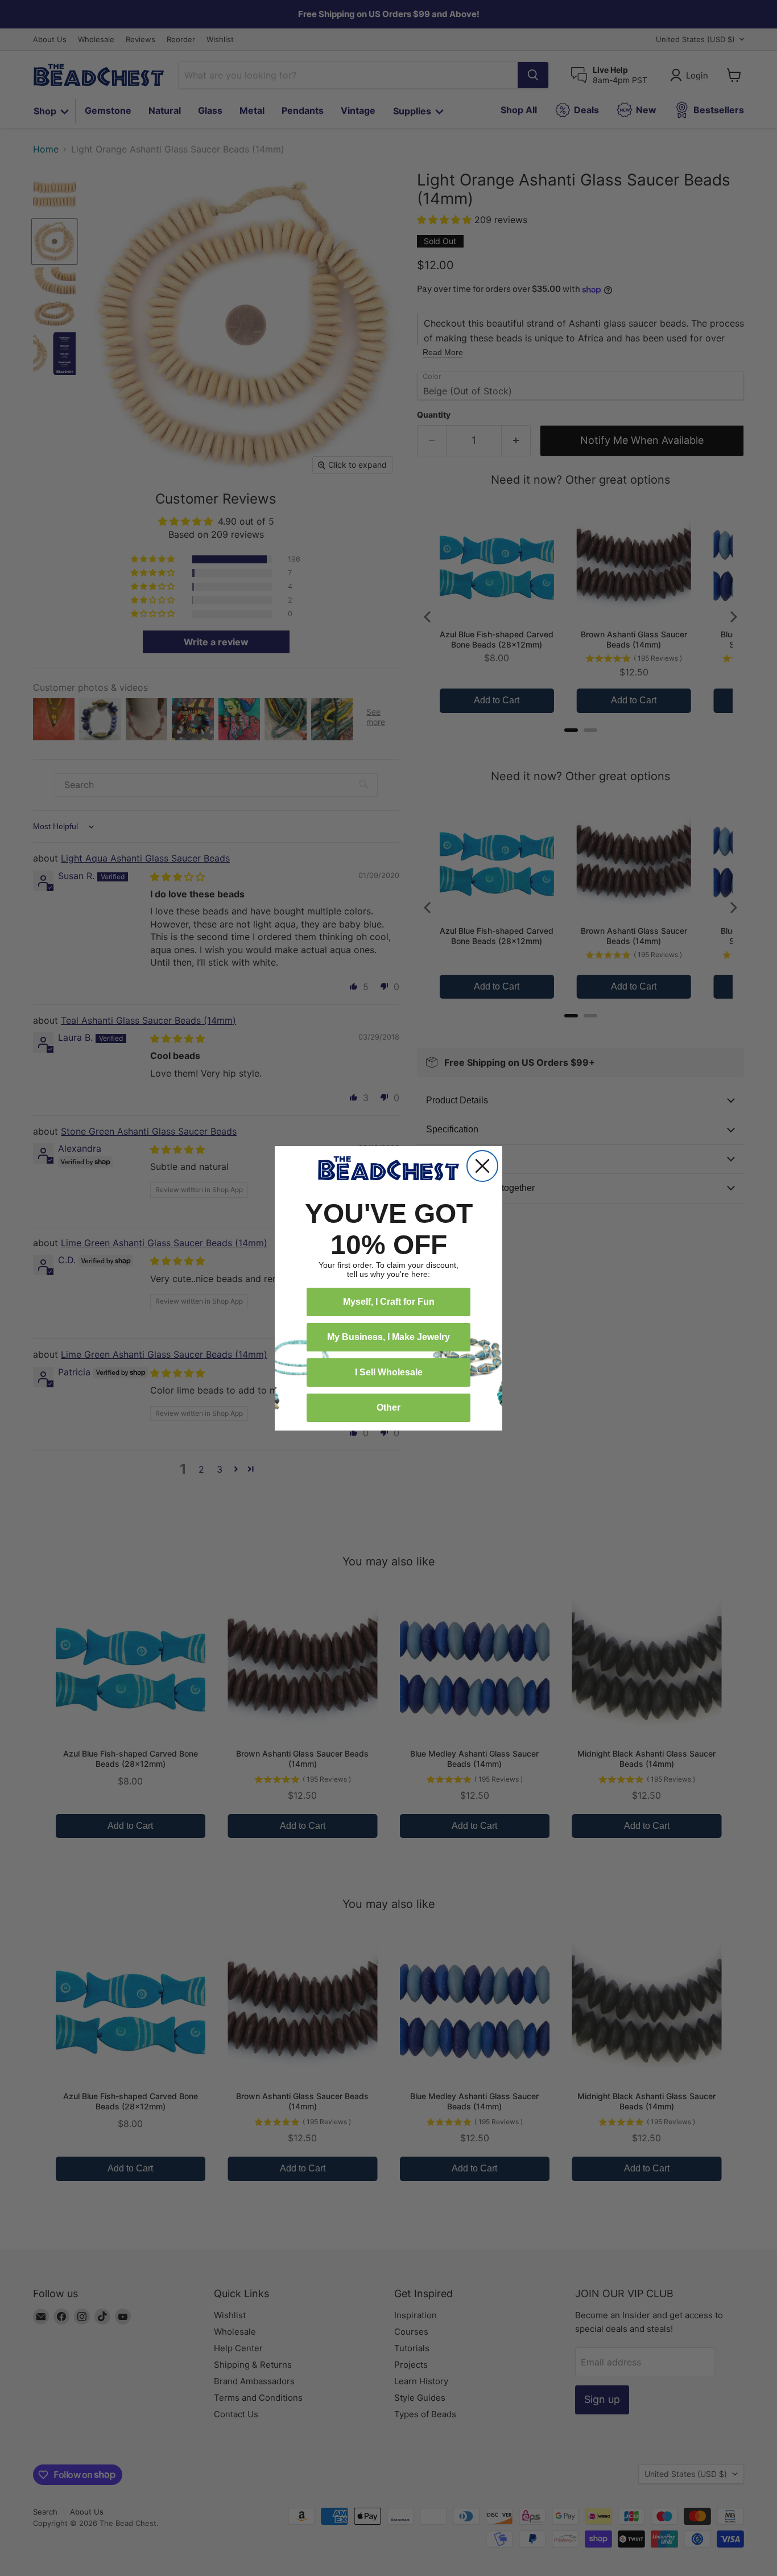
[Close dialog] (482, 1166)
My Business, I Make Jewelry (388, 1337)
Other (388, 1407)
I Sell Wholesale (389, 1372)
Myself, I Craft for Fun (389, 1302)
